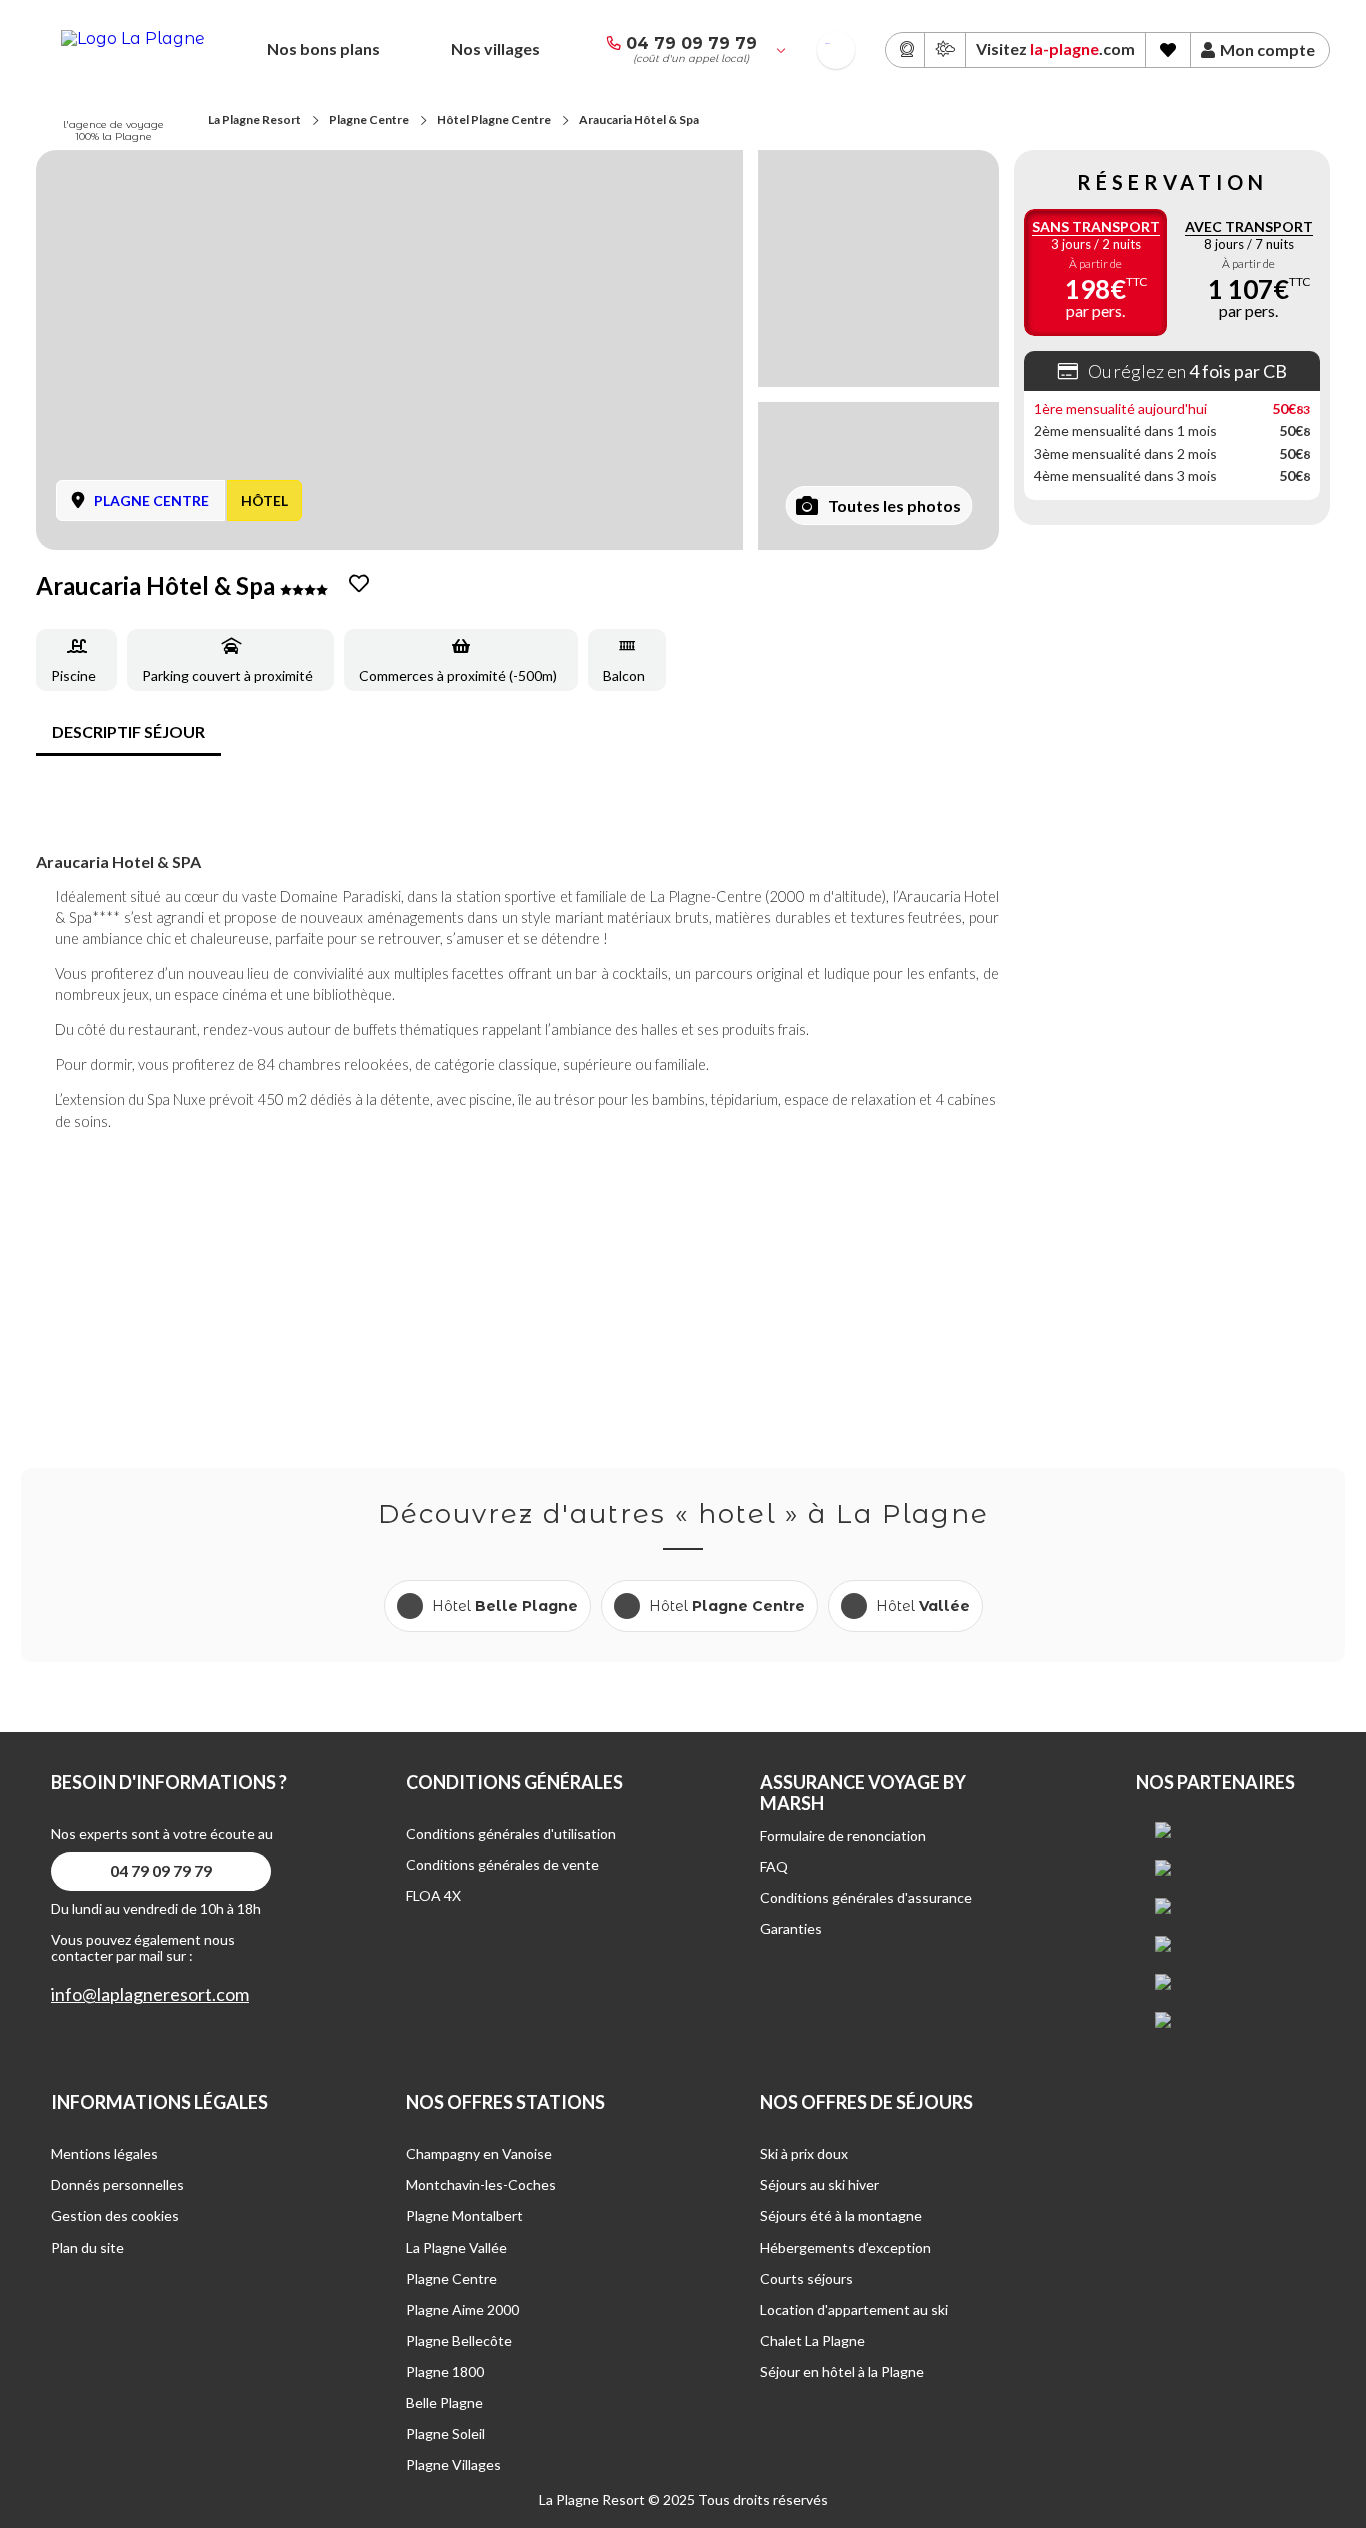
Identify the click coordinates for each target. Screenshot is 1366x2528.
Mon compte (1267, 50)
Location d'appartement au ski (854, 2309)
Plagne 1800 (445, 2371)
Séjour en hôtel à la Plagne (842, 2371)
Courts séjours (806, 2278)
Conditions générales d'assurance (866, 1897)
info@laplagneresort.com (150, 1994)
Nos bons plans (323, 48)
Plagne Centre (369, 119)
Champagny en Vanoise (479, 2153)
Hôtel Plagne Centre (494, 119)
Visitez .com (1055, 48)
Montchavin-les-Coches (481, 2184)
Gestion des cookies (115, 2215)
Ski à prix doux (804, 2153)
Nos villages (495, 48)
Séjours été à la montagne (841, 2215)
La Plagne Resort (254, 119)
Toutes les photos (894, 505)
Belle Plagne (444, 2402)
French (827, 43)
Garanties (791, 1928)
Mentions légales (104, 2153)
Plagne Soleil (445, 2433)
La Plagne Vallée (456, 2247)
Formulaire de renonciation (843, 1835)
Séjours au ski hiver (819, 2184)
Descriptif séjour (128, 731)
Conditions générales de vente (502, 1864)
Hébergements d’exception (845, 2247)
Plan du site (87, 2247)
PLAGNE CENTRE (151, 500)
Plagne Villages (453, 2464)
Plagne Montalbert (464, 2215)
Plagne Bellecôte (459, 2340)
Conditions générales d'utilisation (511, 1833)
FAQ (774, 1866)
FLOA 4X (433, 1895)
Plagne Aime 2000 (462, 2309)
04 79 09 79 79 (691, 43)
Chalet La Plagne (812, 2340)
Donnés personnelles (117, 2184)
